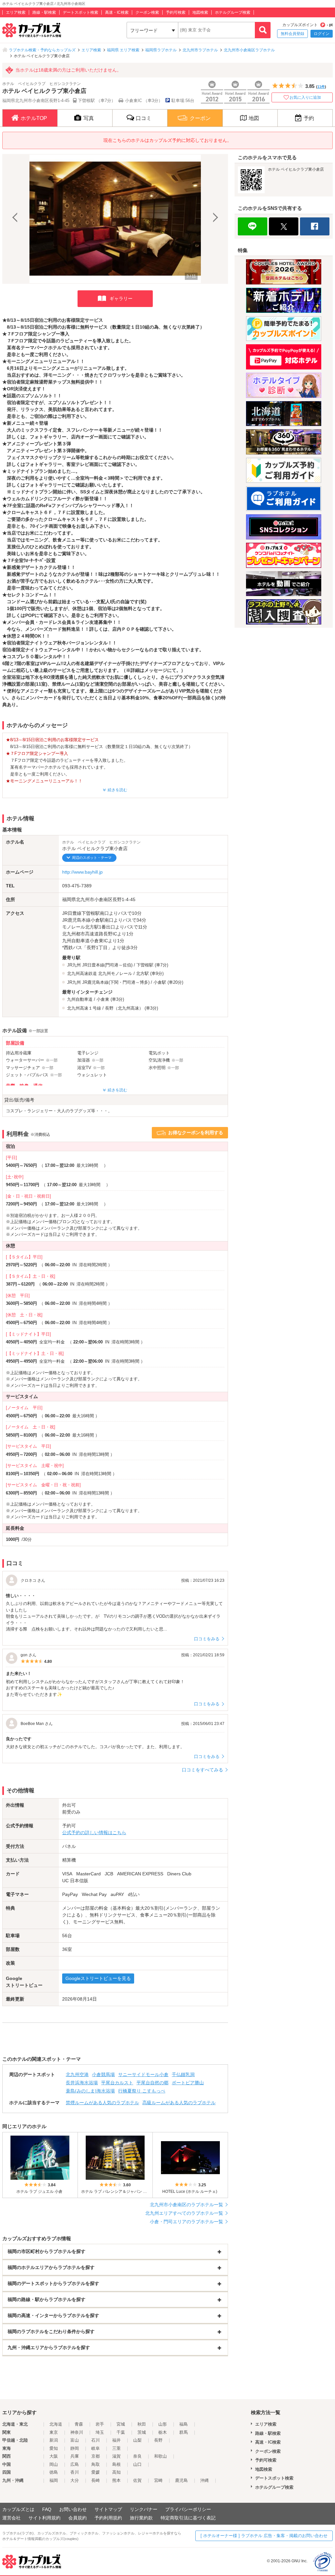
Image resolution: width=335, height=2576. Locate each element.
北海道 (56, 2424)
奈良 (137, 2456)
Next (215, 219)
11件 (321, 87)
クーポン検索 (147, 12)
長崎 (96, 2480)
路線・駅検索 (44, 12)
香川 (75, 2472)
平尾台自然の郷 (152, 2083)
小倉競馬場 (103, 2074)
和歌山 (160, 2456)
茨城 (142, 2432)
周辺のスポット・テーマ (92, 858)
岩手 (100, 2424)
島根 (116, 2464)
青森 (79, 2424)
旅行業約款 (141, 2518)
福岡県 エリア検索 (123, 50)
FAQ (47, 2509)
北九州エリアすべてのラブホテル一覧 (184, 2213)
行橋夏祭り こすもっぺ (142, 2091)
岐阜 (96, 2448)
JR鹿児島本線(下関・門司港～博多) (116, 982)
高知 (116, 2472)
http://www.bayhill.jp (82, 872)
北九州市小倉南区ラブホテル (249, 50)
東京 (54, 2432)
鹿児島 (181, 2480)
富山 (75, 2440)
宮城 (121, 2424)
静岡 (75, 2448)
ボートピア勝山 (188, 2083)
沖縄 (204, 2480)
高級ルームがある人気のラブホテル (179, 2103)
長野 (158, 2440)
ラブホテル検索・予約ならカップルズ (42, 50)
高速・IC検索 (117, 12)
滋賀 (116, 2456)
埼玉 (100, 2432)
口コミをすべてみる (203, 1770)
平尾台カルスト (117, 2083)
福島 (184, 2424)
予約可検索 (176, 12)
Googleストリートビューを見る (98, 1978)
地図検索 (200, 12)
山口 (137, 2464)
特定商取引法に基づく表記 (188, 2518)
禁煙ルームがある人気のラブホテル (102, 2103)
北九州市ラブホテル (200, 50)
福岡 (54, 2480)
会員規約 (78, 2518)
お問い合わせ (73, 2509)
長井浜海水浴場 (82, 2083)
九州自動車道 (80, 999)
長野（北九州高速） (124, 1008)
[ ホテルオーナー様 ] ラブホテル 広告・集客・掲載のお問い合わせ (264, 2536)
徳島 (54, 2472)
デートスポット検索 (80, 12)
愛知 (54, 2448)
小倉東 (103, 999)
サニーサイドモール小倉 (143, 2074)
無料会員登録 (292, 34)
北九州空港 (77, 2074)
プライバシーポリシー (188, 2509)
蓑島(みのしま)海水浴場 (90, 2091)
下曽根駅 (145, 965)
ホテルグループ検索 (233, 12)
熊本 (116, 2480)
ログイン (322, 34)
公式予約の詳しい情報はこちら (94, 1833)
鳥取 (96, 2464)
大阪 (54, 2456)
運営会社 (11, 2518)
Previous (16, 219)
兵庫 (75, 2456)
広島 (75, 2464)
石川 (96, 2440)
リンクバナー (144, 2509)
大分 (75, 2480)
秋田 (142, 2424)
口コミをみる (207, 1639)
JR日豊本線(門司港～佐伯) (107, 965)
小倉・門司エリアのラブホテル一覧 (186, 2222)
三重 (116, 2448)
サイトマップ (108, 2509)
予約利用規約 (108, 2518)
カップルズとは (18, 2509)
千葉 (121, 2432)
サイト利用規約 (44, 2518)
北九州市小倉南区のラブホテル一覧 (186, 2205)
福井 (116, 2440)
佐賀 (137, 2480)
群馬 (184, 2432)
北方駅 (142, 973)
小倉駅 (160, 982)
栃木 (163, 2432)
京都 (96, 2456)
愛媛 (96, 2472)
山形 (163, 2424)
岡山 (54, 2464)
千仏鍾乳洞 (183, 2074)
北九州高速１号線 (84, 1008)
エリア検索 (16, 12)
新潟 (54, 2440)
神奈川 (77, 2432)
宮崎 (158, 2480)
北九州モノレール (115, 973)
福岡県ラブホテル (161, 50)
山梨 (137, 2440)
